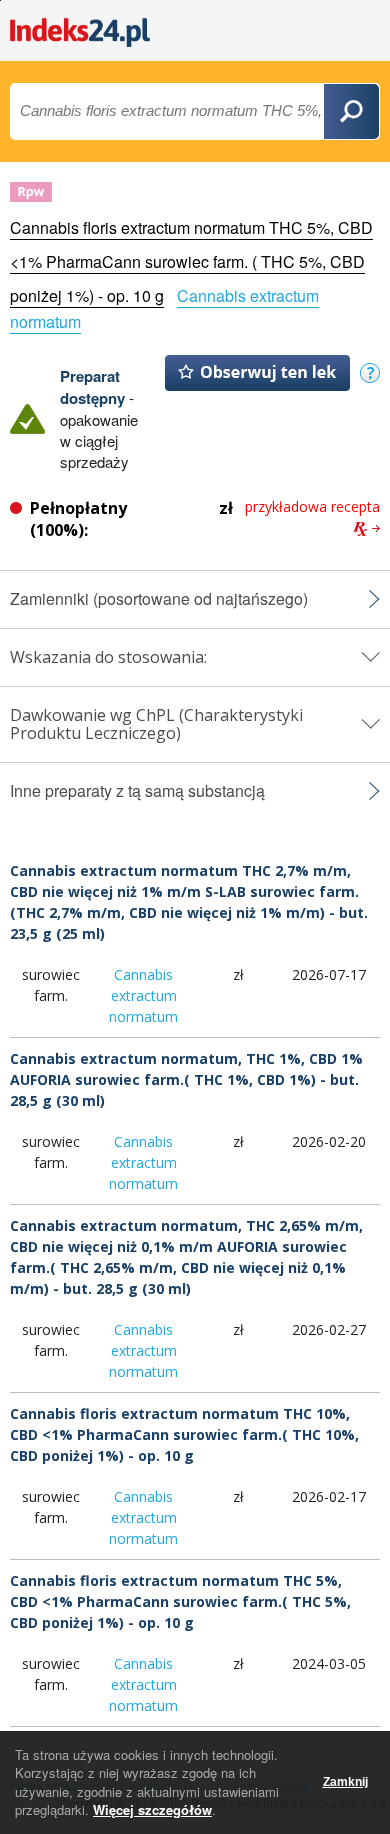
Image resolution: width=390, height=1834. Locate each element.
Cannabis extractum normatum (143, 995)
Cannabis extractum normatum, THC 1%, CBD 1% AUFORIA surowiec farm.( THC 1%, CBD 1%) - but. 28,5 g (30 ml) (186, 1079)
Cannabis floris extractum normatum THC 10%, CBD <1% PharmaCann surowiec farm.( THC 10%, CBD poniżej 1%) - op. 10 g (184, 1434)
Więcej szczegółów (152, 1809)
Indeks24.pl (80, 32)
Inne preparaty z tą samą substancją (137, 791)
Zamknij (345, 1782)
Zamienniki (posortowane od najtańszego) (159, 599)
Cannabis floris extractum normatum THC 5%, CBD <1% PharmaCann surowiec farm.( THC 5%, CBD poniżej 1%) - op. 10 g (180, 1601)
